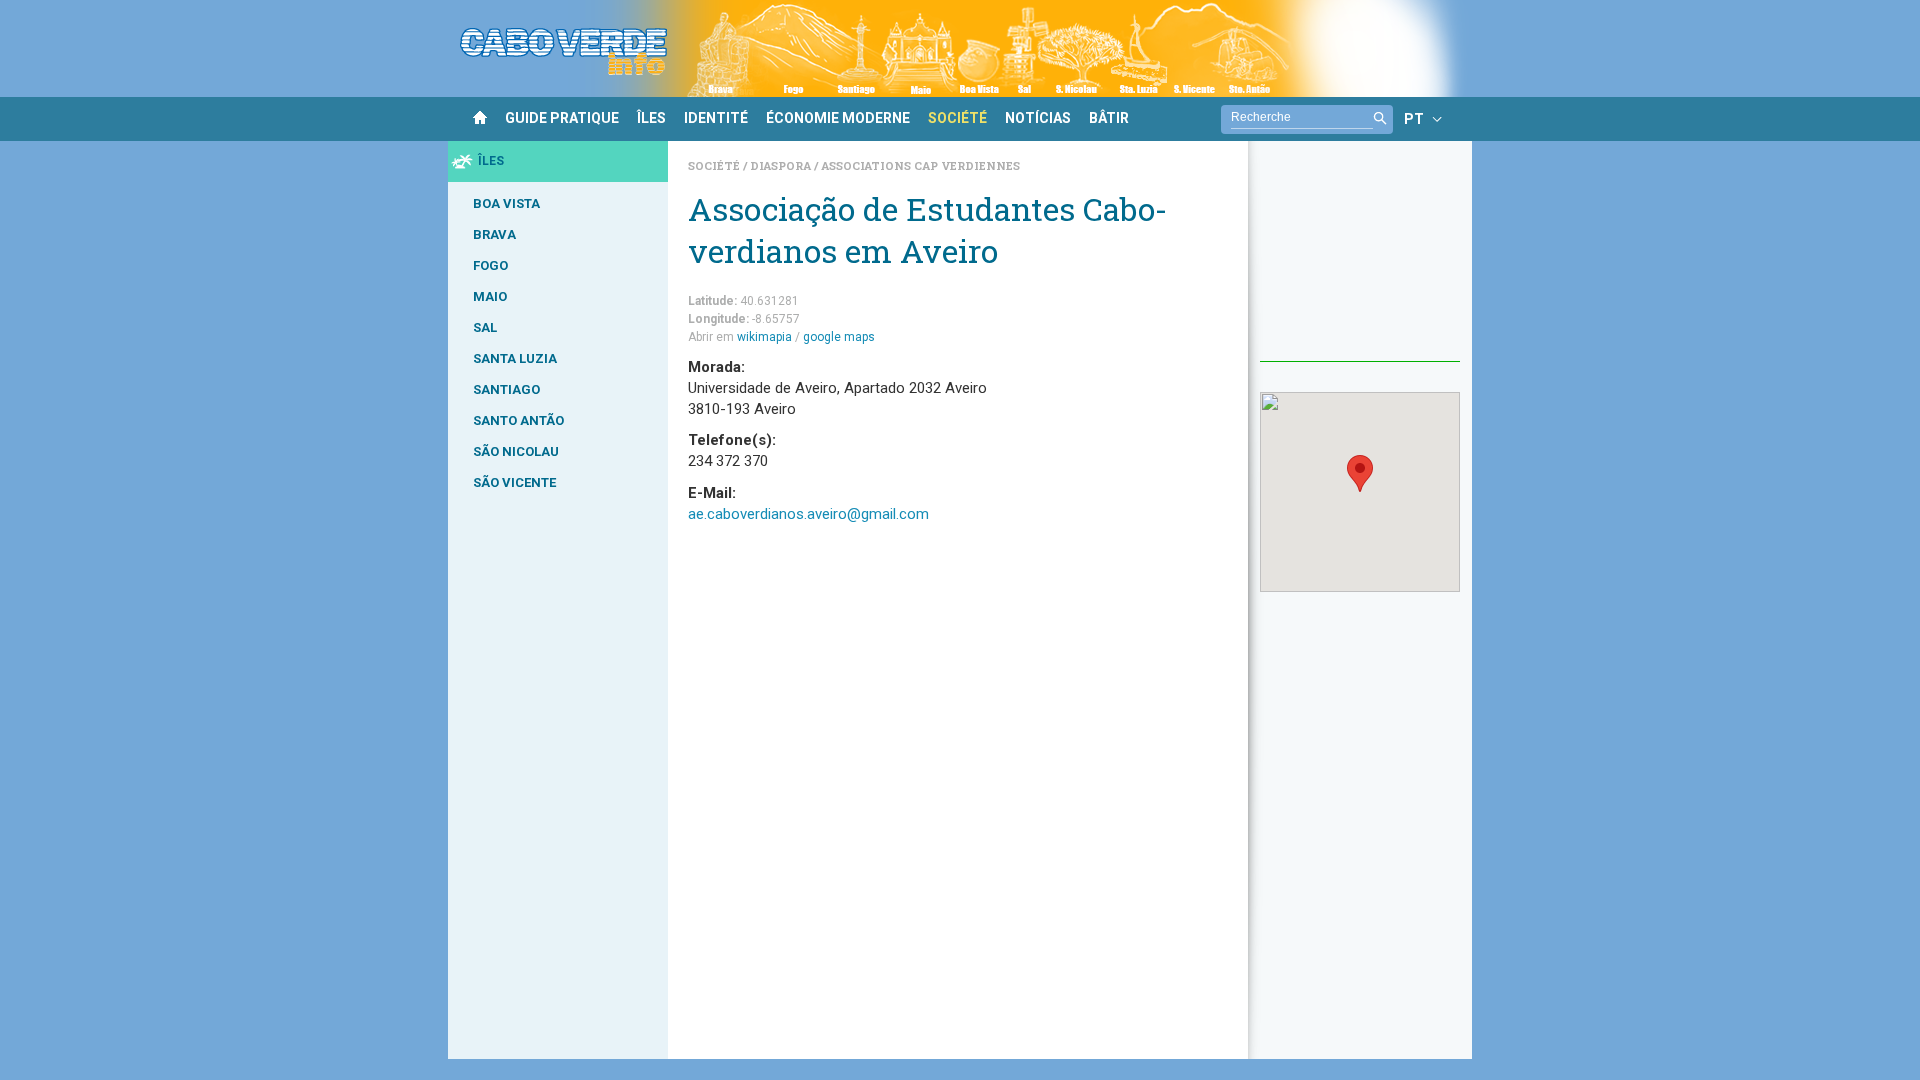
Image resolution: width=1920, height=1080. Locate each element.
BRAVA (494, 234)
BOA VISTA (506, 203)
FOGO (490, 265)
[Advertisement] (1360, 261)
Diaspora (782, 165)
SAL (485, 327)
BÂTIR (1109, 118)
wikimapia (764, 337)
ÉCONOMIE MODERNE (838, 118)
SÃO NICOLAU (516, 451)
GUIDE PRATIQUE (562, 118)
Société (715, 165)
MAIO (490, 296)
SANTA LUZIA (515, 358)
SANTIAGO (506, 389)
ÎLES (651, 118)
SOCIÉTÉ (957, 118)
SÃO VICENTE (514, 482)
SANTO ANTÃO (518, 420)
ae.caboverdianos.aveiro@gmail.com (808, 514)
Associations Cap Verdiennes (920, 165)
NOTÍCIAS (1038, 118)
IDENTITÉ (716, 118)
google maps (839, 337)
